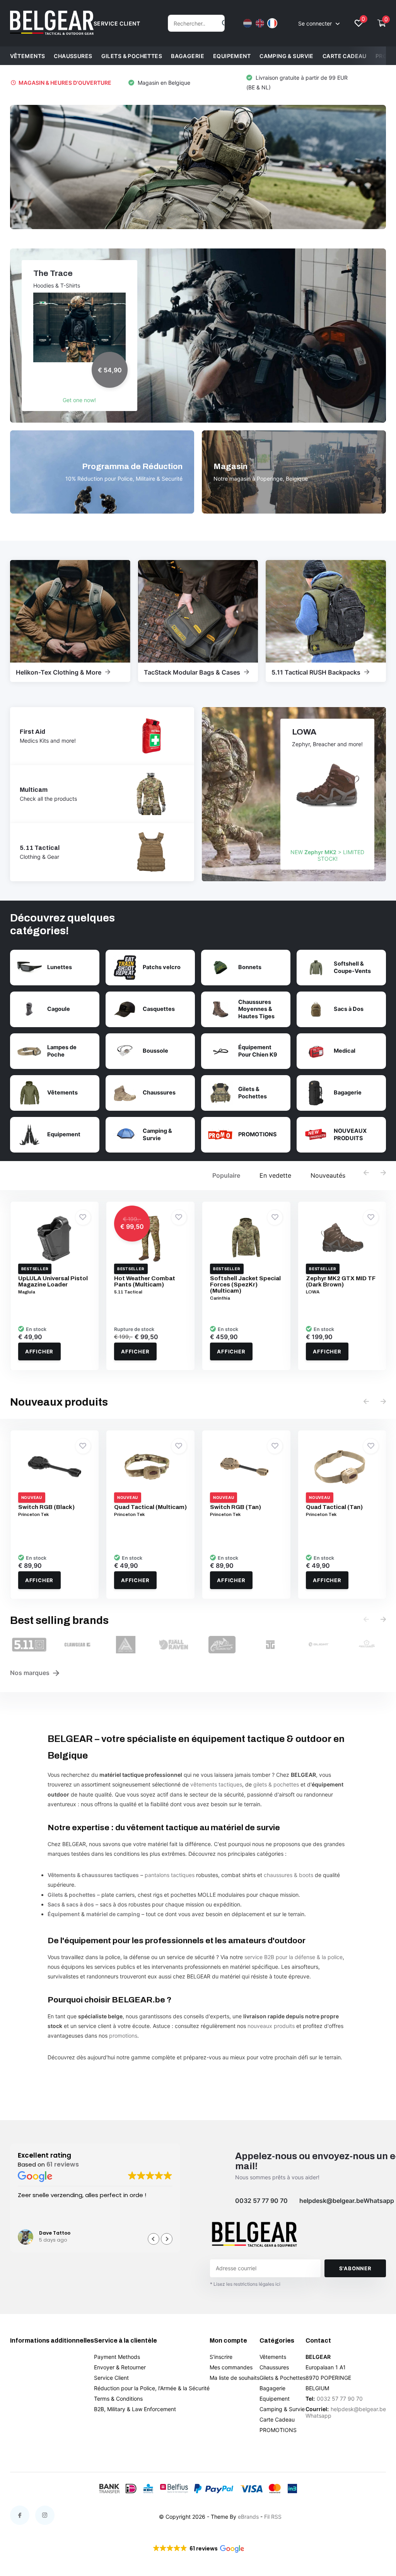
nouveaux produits (271, 2026)
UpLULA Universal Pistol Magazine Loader (53, 1281)
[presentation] (366, 1173)
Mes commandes (231, 2367)
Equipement (232, 56)
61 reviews (63, 2164)
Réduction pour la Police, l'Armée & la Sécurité (152, 2388)
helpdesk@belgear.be (331, 2201)
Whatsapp (379, 2201)
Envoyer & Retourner (120, 2367)
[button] (301, 82)
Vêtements (28, 56)
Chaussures (73, 56)
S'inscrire (221, 2357)
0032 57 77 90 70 (261, 2201)
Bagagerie (188, 56)
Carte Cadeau (345, 56)
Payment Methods (117, 2357)
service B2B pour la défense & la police (294, 1957)
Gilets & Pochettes (132, 56)
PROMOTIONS (278, 2430)
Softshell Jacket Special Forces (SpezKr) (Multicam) (245, 1285)
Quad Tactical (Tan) (334, 1507)
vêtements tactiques (216, 1784)
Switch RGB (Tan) (236, 1507)
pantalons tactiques (170, 1875)
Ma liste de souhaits (235, 2378)
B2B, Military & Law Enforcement (135, 2409)
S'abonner (355, 2268)
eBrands (248, 2517)
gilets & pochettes (276, 1784)
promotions (123, 2036)
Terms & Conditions (118, 2399)
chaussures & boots (288, 1875)
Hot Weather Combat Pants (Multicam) (145, 1281)
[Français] (272, 23)
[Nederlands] (247, 23)
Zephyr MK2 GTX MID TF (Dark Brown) (341, 1281)
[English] (260, 23)
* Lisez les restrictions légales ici (245, 2284)
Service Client (111, 2378)
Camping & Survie (287, 56)
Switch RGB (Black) (46, 1507)
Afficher (39, 1351)
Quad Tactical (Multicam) (150, 1507)
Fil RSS (273, 2517)
